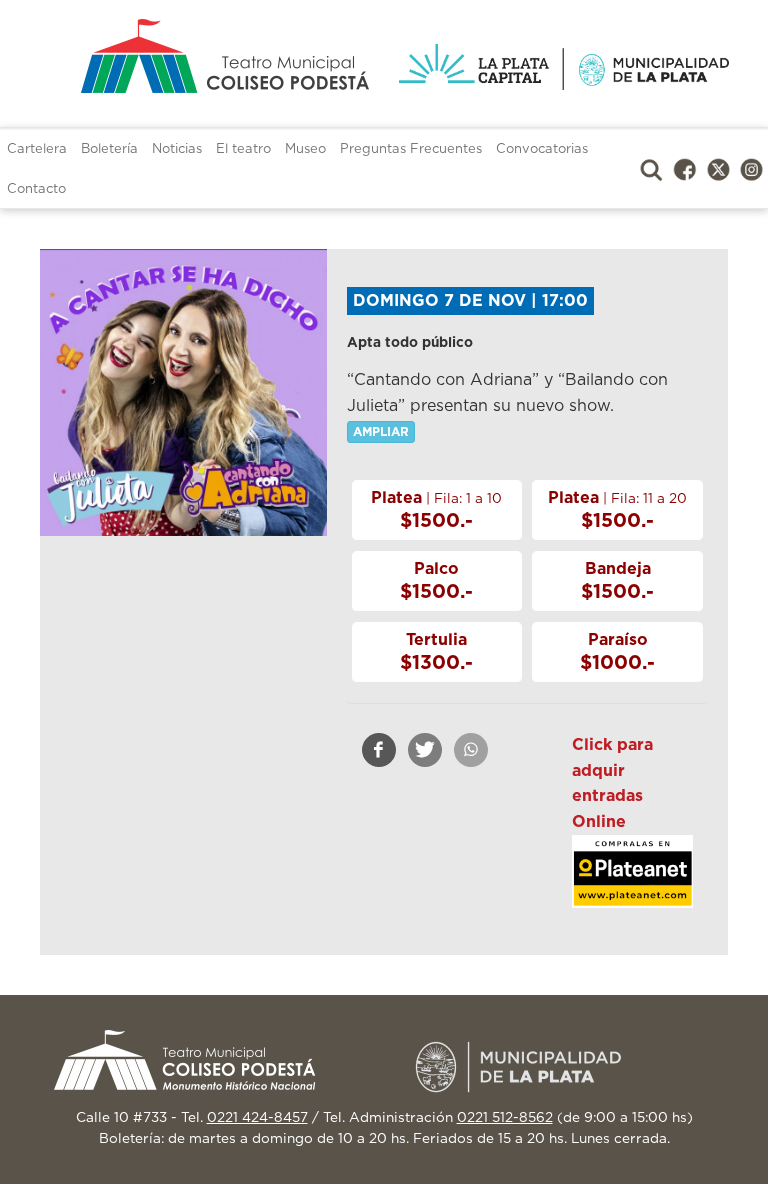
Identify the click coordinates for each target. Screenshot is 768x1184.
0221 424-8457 (257, 1118)
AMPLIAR (381, 432)
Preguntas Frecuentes (411, 149)
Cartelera (37, 149)
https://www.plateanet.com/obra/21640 (632, 885)
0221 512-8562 (505, 1118)
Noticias (177, 149)
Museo (305, 149)
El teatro (243, 149)
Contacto (36, 189)
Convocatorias (542, 149)
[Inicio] (204, 56)
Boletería (109, 149)
